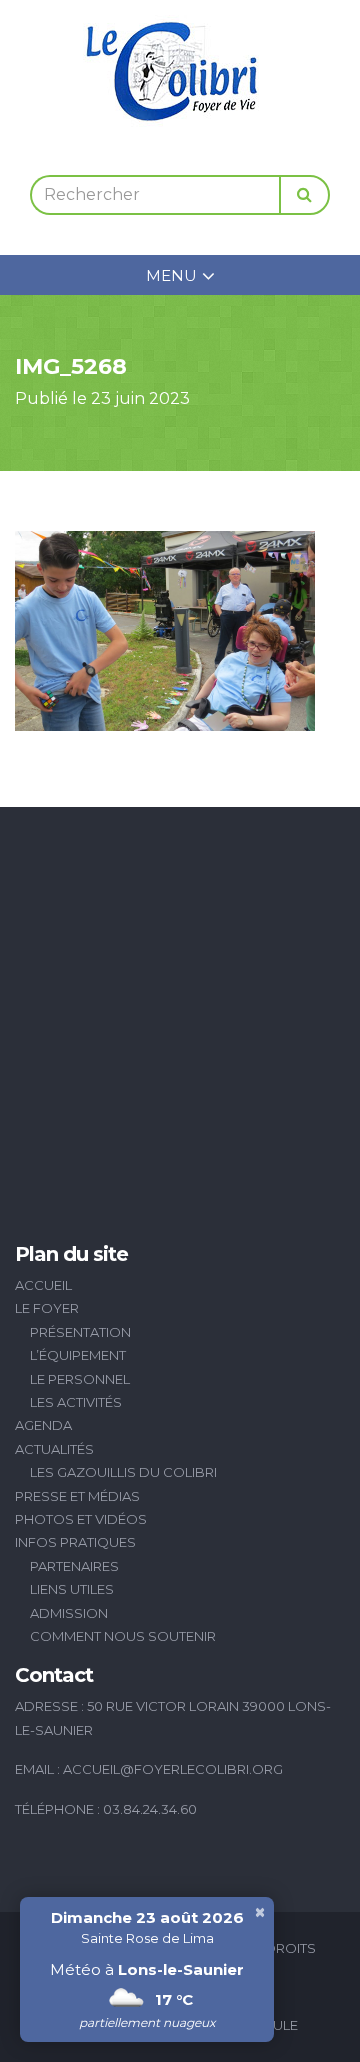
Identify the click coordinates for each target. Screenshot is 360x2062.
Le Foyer (47, 1308)
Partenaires (74, 1566)
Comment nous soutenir (123, 1636)
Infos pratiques (75, 1542)
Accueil (43, 1285)
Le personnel (80, 1379)
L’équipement (78, 1355)
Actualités (54, 1449)
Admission (69, 1613)
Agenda (43, 1425)
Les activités (76, 1402)
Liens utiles (72, 1589)
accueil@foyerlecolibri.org (173, 1769)
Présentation (80, 1332)
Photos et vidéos (81, 1519)
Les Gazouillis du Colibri (123, 1472)
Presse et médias (77, 1496)
